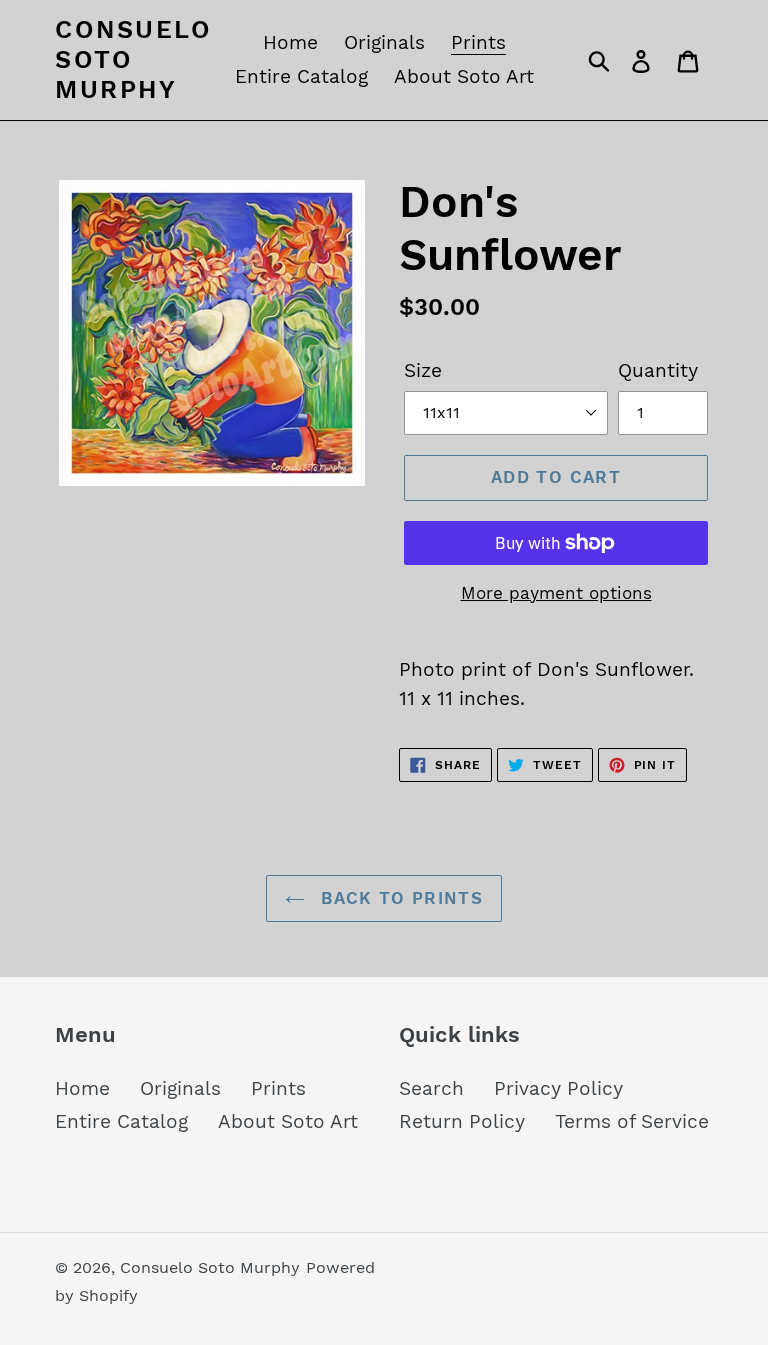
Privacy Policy (558, 1088)
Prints (278, 1088)
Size (423, 370)
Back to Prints (399, 898)
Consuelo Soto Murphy (133, 59)
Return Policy (462, 1121)
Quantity (658, 370)
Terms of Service (632, 1121)
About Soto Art (288, 1121)
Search (431, 1088)
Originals (180, 1088)
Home (82, 1088)
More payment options (556, 593)
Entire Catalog (121, 1121)
